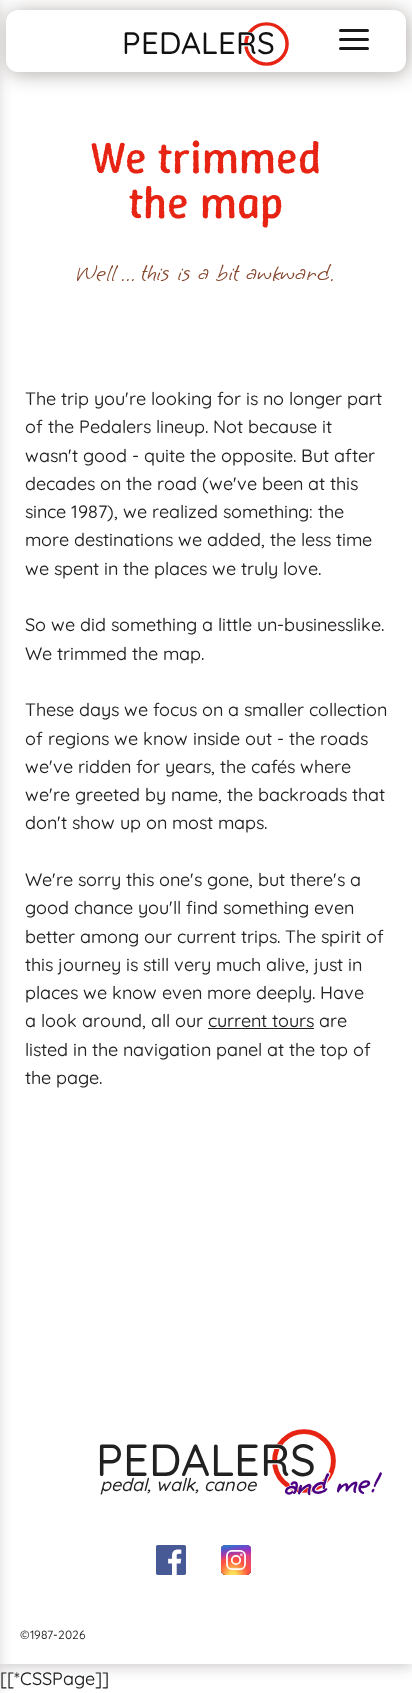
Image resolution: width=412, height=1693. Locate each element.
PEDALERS (198, 42)
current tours (261, 1020)
